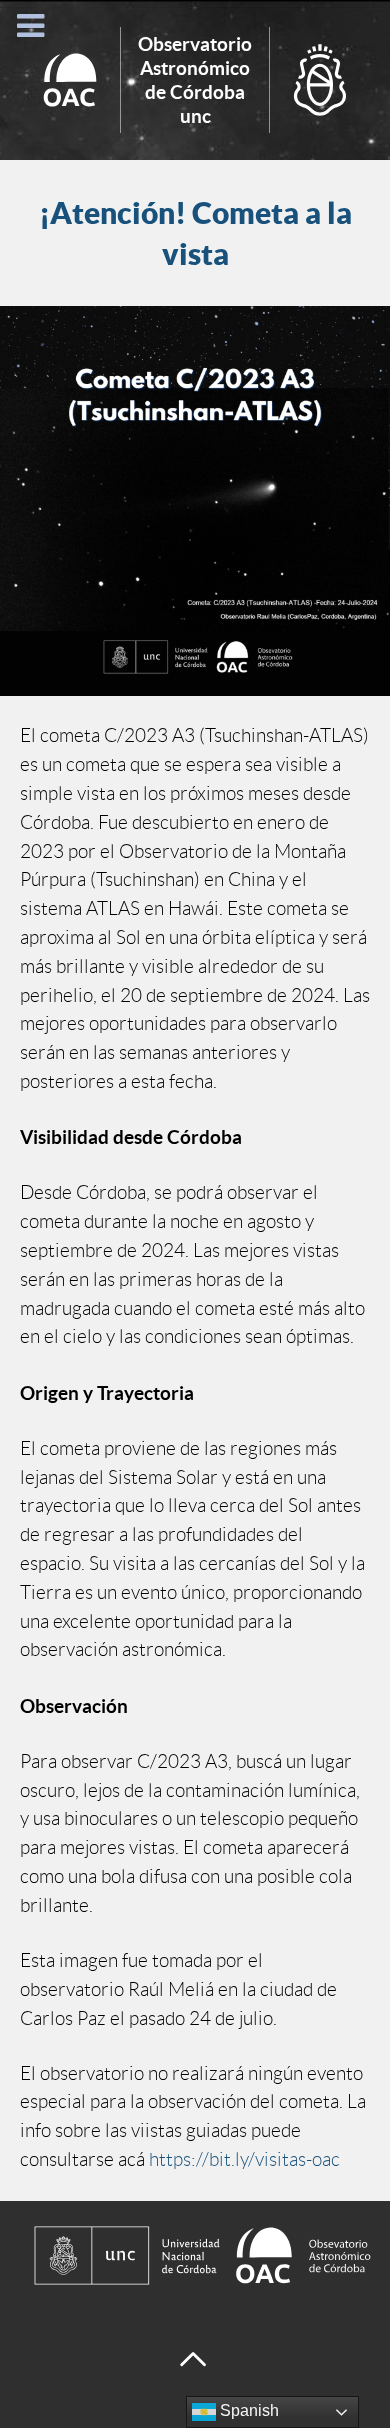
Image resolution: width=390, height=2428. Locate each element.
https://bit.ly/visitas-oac (244, 2159)
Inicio (195, 80)
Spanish (247, 2410)
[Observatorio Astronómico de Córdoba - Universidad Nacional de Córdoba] (195, 2255)
